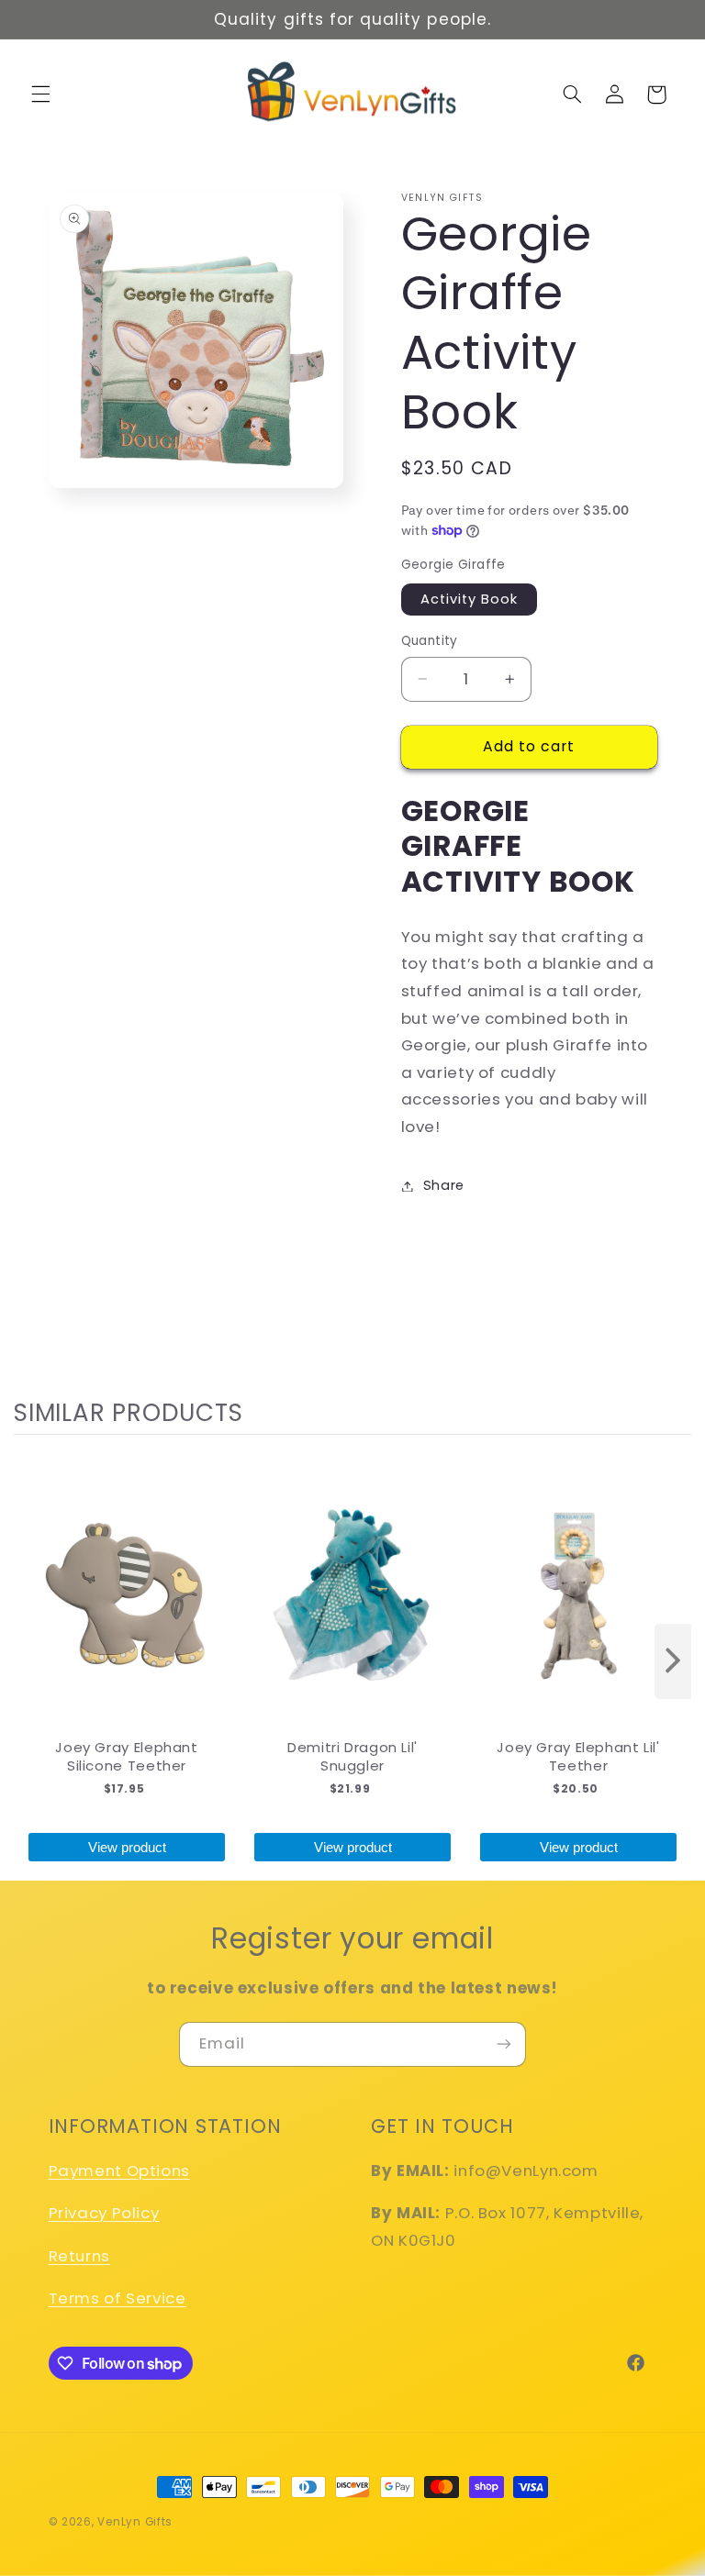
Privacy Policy (104, 2213)
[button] (40, 94)
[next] (673, 1662)
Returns (79, 2256)
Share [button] (444, 1185)
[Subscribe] (504, 2044)
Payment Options (119, 2171)
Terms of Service (117, 2298)
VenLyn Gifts (135, 2522)
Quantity (430, 641)
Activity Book (470, 599)
